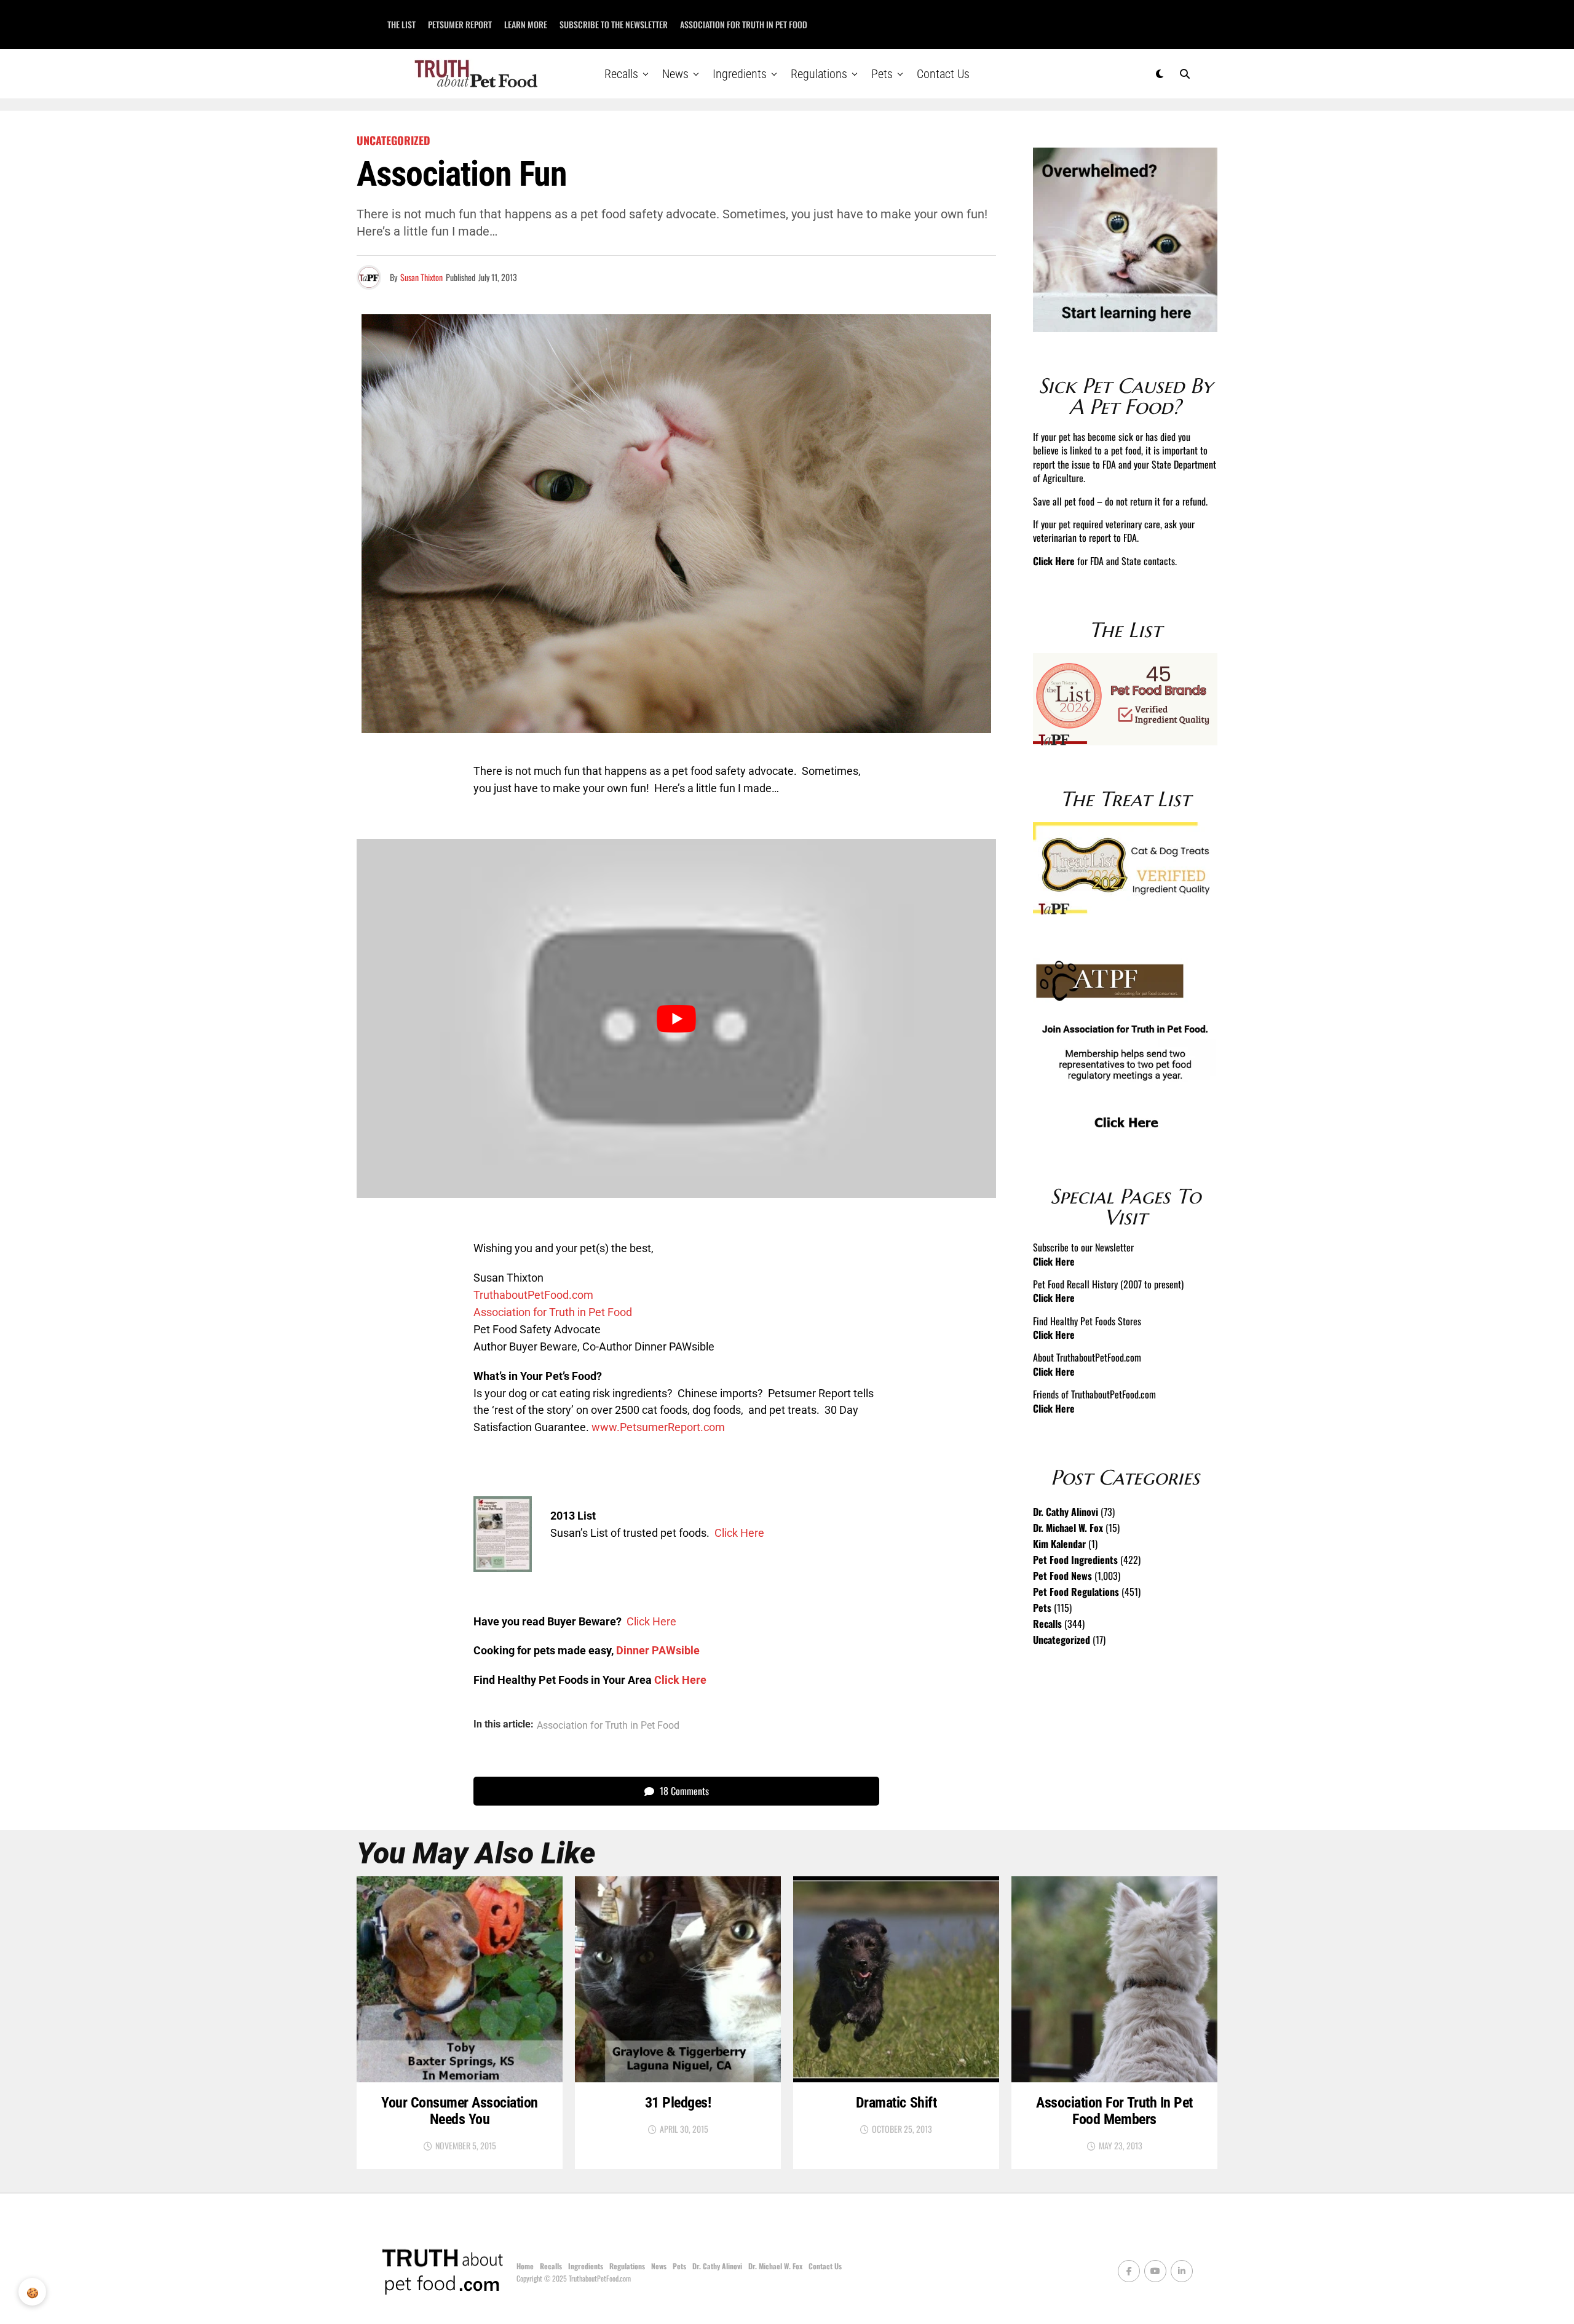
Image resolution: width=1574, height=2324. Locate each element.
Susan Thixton (421, 277)
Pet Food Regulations (1076, 1592)
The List (401, 24)
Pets (882, 74)
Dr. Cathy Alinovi (1066, 1512)
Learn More (526, 24)
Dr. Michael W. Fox (1068, 1528)
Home (525, 2266)
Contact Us (943, 74)
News (675, 74)
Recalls (621, 74)
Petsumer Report (460, 24)
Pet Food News (1062, 1576)
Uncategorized (1062, 1640)
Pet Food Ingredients (1075, 1560)
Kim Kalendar (1059, 1544)
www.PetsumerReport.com (658, 1427)
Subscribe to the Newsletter (614, 24)
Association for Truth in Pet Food (744, 24)
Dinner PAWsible (658, 1650)
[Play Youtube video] (676, 1019)
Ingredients (740, 74)
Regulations (819, 74)
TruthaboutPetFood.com (533, 1295)
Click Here (739, 1533)
